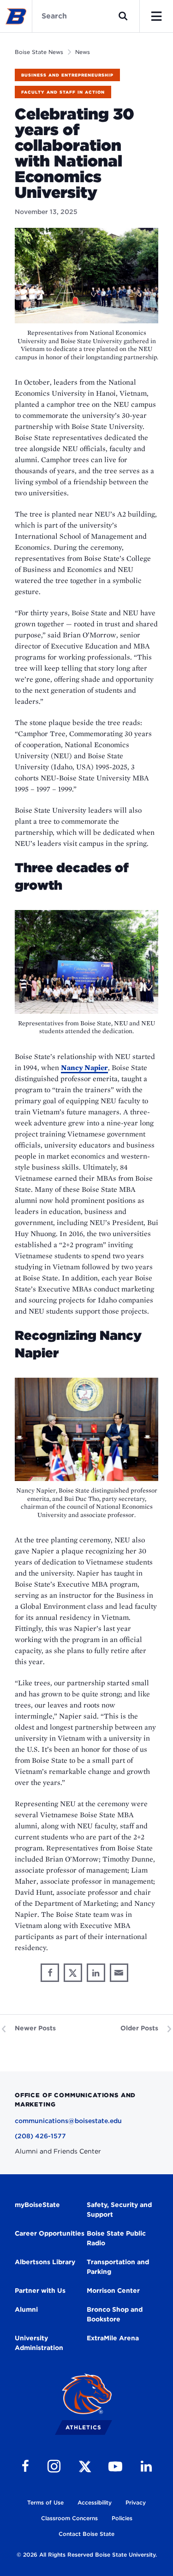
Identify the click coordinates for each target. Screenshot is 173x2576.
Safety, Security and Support (119, 2210)
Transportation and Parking (118, 2267)
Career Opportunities (50, 2233)
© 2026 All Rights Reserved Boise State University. (87, 2555)
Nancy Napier (84, 1068)
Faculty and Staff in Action (63, 92)
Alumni (26, 2309)
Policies (122, 2518)
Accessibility (95, 2502)
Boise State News (39, 52)
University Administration (39, 2343)
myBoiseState (37, 2205)
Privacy (136, 2502)
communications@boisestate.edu (68, 2121)
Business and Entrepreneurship (67, 75)
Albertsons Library (45, 2262)
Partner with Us (40, 2290)
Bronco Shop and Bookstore (115, 2314)
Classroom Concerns (69, 2518)
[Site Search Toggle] (123, 16)
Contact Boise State (86, 2534)
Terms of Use (45, 2502)
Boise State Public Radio (116, 2238)
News (83, 52)
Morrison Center (113, 2290)
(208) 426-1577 (40, 2136)
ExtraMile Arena (113, 2338)
